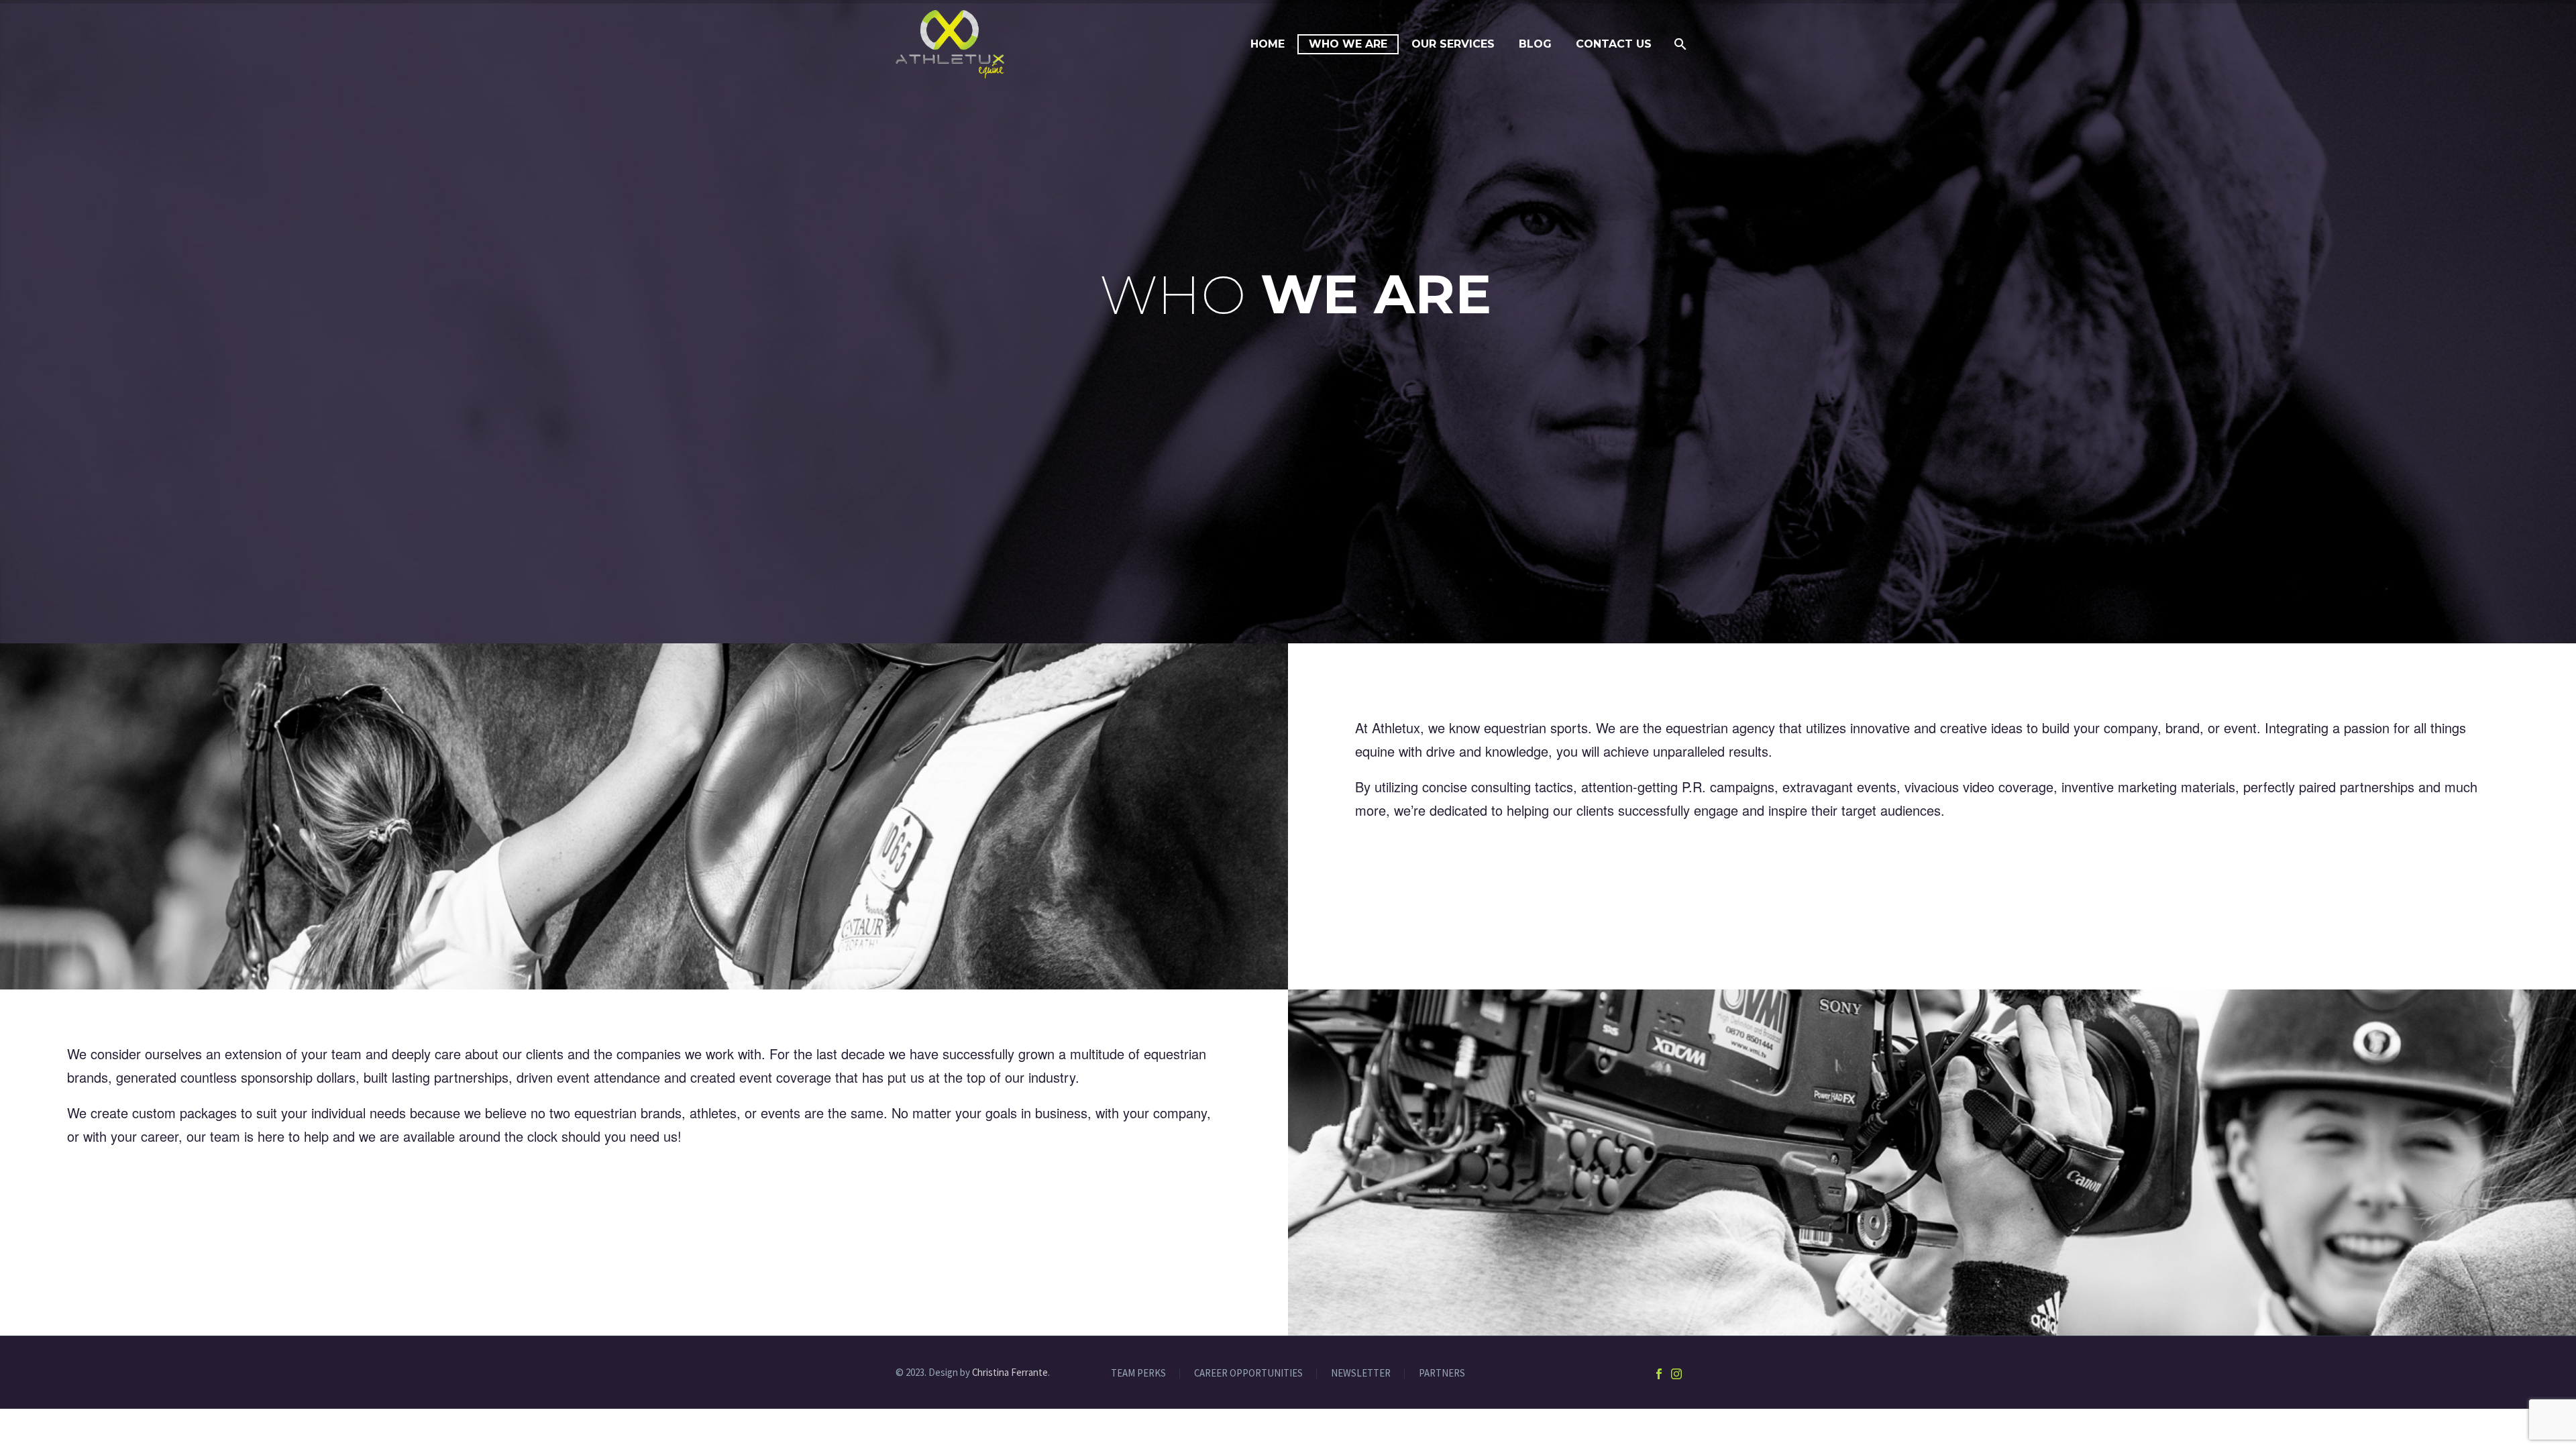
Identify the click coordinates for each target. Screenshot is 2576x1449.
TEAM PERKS (1138, 1374)
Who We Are (1348, 44)
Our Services (1453, 44)
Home (1268, 44)
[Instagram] (1676, 1374)
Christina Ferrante (1010, 1372)
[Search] (1679, 44)
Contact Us (1614, 44)
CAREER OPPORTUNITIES (1248, 1374)
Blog (1535, 44)
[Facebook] (1659, 1374)
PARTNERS (1442, 1374)
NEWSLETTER (1361, 1374)
